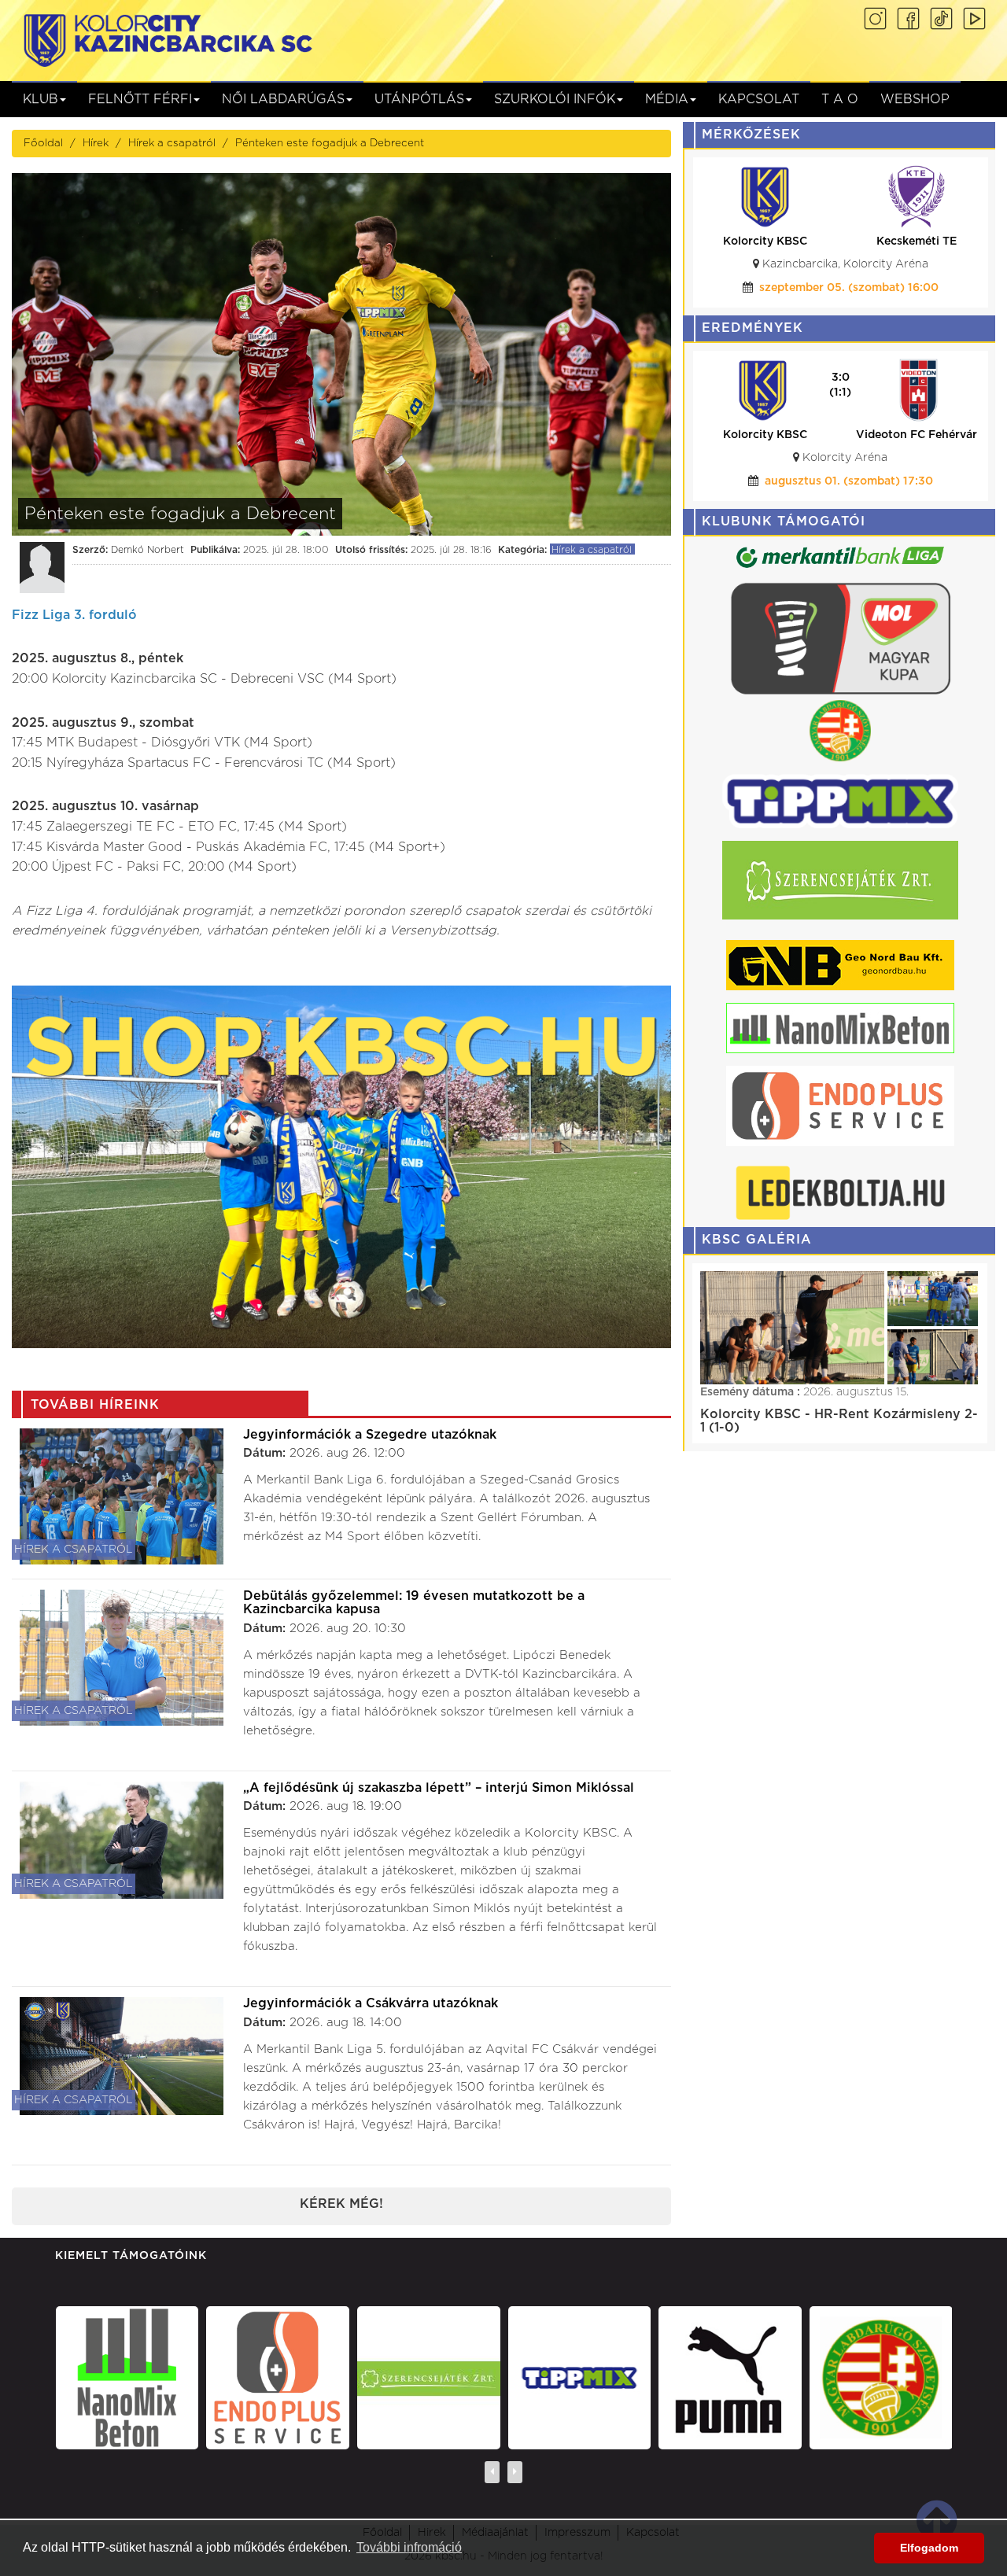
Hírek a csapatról (172, 143)
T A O (840, 99)
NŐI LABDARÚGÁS (283, 99)
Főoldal (43, 143)
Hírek (96, 143)
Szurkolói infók (555, 99)
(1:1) (703, 392)
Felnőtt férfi (140, 99)
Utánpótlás (419, 99)
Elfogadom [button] (929, 2548)
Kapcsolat (759, 99)
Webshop (915, 99)
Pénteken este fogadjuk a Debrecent (330, 143)
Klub (41, 99)
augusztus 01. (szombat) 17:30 (710, 481)
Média (667, 99)
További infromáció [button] (409, 2547)
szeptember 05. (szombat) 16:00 (849, 288)
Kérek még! (341, 2204)
